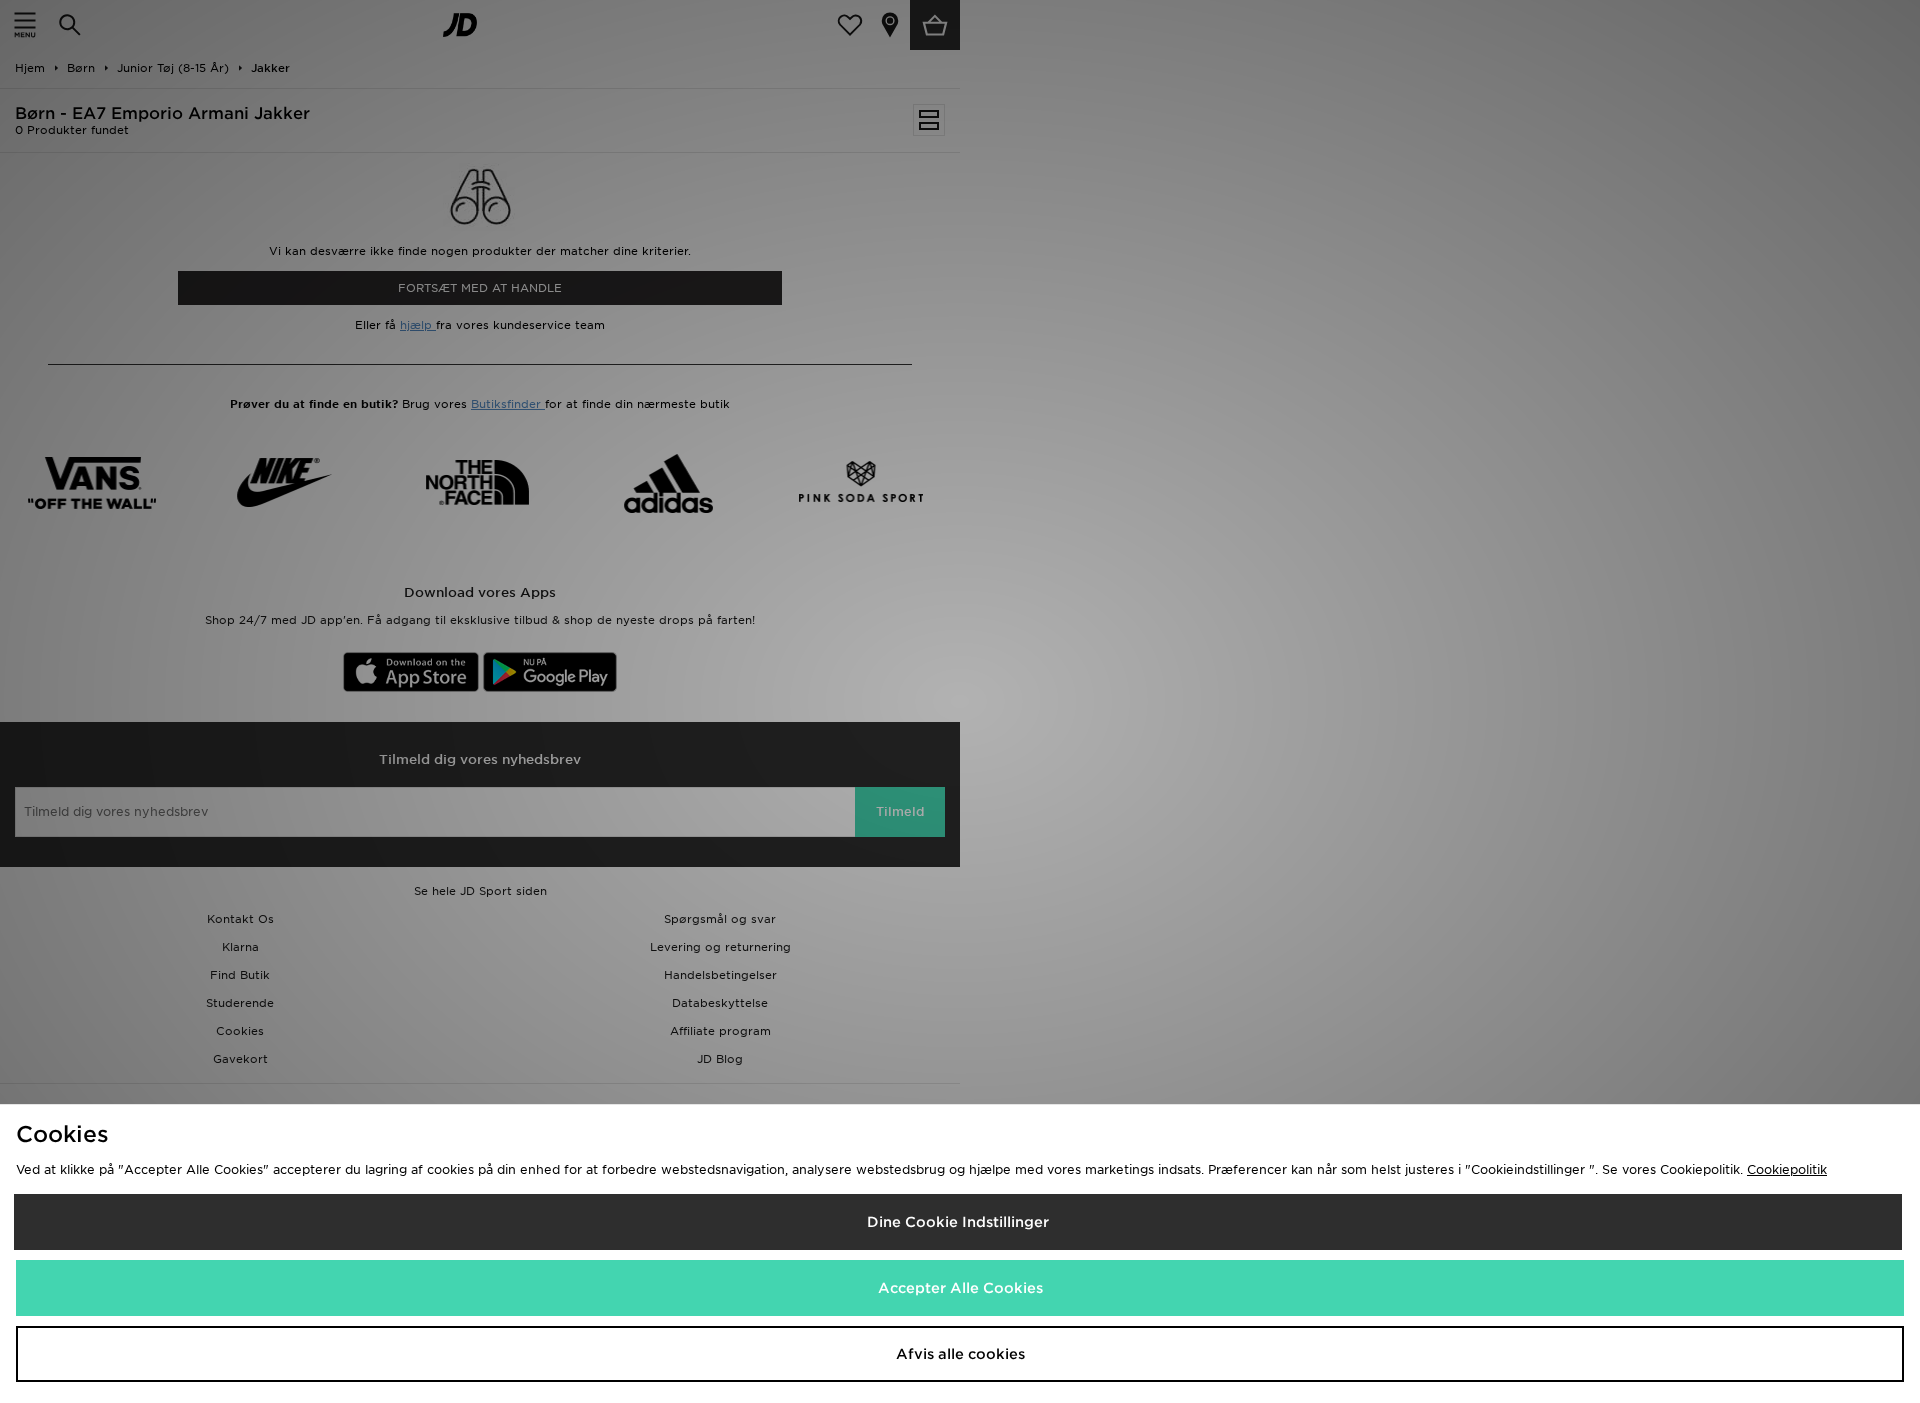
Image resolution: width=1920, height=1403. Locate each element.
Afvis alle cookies (960, 1354)
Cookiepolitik (1787, 1169)
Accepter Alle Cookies (960, 1288)
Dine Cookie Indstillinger (958, 1222)
